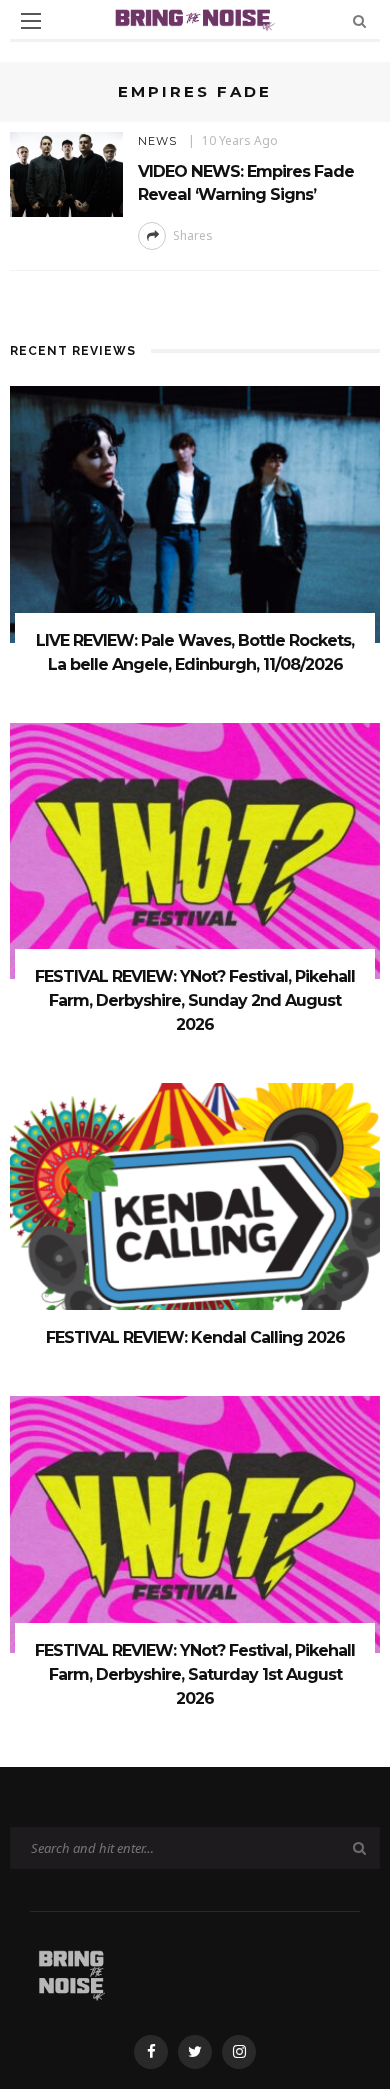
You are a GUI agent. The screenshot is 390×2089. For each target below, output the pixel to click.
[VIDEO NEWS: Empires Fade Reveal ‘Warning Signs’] (66, 172)
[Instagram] (239, 2052)
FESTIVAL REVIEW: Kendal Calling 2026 (195, 1337)
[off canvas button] (31, 21)
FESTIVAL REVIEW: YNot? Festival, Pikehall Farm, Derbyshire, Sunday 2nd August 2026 (195, 1000)
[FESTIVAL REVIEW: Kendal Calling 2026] (195, 1210)
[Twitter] (195, 2052)
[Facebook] (151, 2052)
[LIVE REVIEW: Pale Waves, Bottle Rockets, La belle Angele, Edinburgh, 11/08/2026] (195, 512)
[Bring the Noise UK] (71, 1971)
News (157, 141)
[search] (359, 20)
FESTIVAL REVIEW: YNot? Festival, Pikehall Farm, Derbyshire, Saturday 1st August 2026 (195, 1674)
